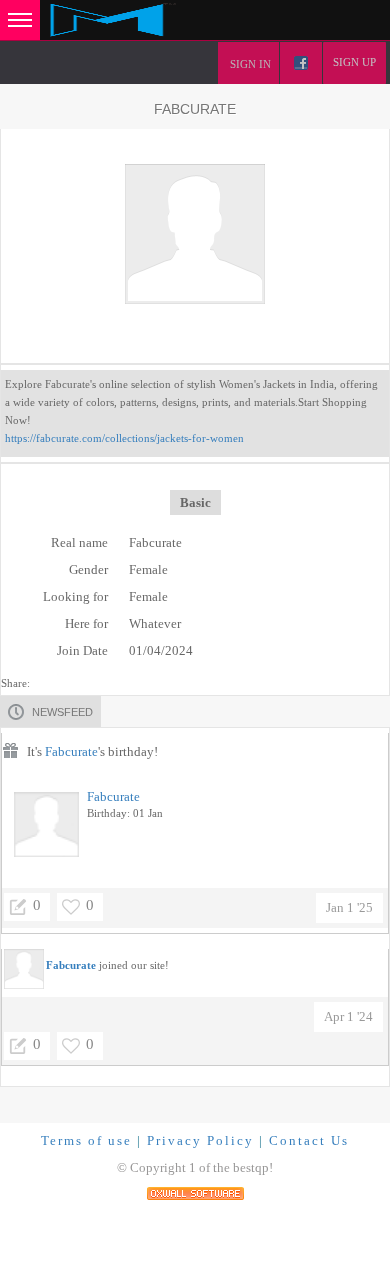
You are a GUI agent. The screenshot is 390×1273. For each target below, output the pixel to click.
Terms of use (86, 1140)
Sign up (354, 62)
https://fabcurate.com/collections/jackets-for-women (124, 438)
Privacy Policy (200, 1140)
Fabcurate (71, 751)
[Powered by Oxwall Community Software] (195, 1191)
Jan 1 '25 (349, 907)
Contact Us (309, 1140)
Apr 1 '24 (348, 1016)
